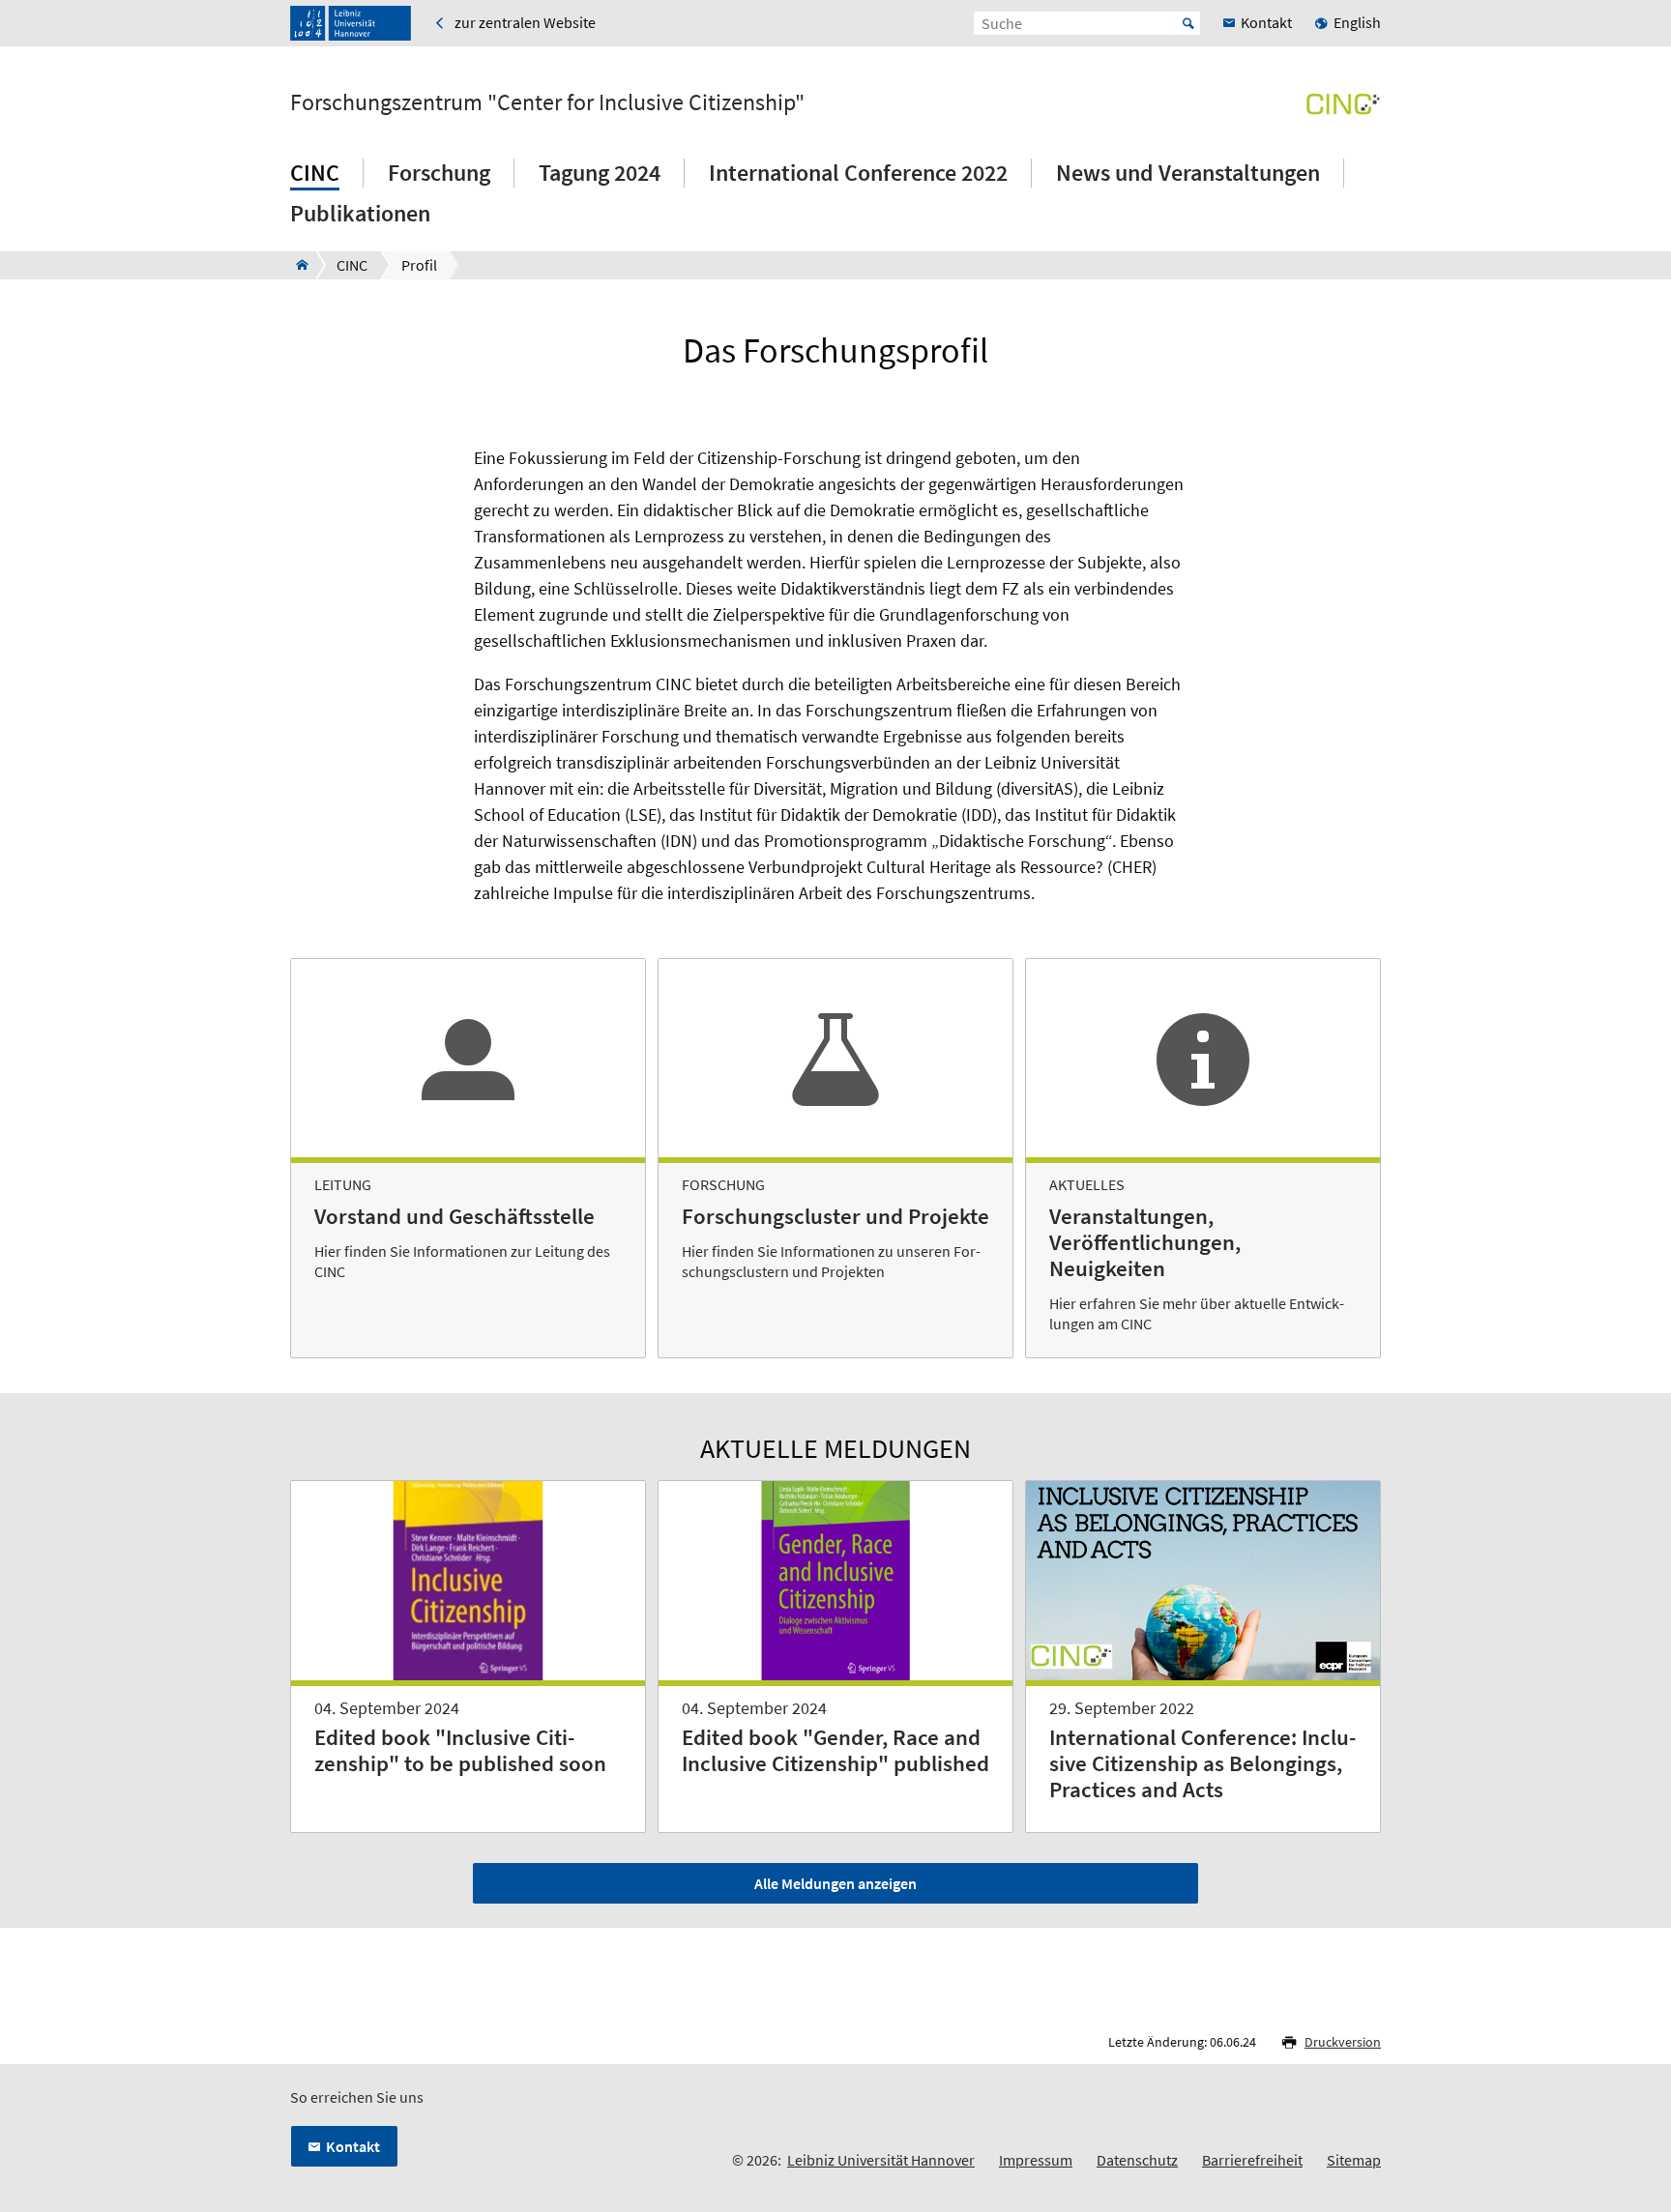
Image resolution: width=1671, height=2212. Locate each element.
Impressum (1036, 2160)
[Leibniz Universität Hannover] (351, 23)
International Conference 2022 (858, 173)
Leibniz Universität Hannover (881, 2160)
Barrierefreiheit (1252, 2160)
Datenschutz (1137, 2160)
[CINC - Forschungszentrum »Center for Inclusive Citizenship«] (296, 265)
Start (1188, 23)
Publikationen (360, 213)
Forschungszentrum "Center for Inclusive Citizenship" (547, 102)
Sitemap (1354, 2160)
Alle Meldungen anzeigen (835, 1883)
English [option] (1357, 22)
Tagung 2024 (600, 173)
